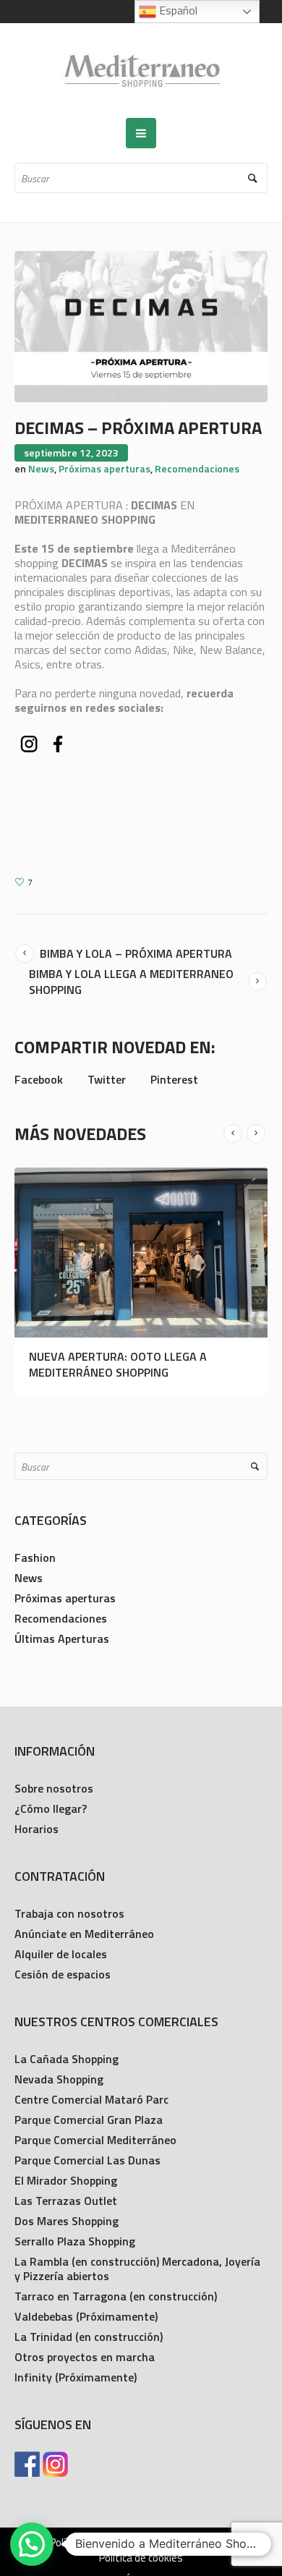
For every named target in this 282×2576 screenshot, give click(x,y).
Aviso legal (191, 2543)
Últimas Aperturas (62, 1638)
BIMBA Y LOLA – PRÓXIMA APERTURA (136, 953)
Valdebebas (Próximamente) (86, 2316)
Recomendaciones (197, 468)
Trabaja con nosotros (69, 1913)
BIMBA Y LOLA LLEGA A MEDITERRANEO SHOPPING (131, 982)
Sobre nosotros (54, 1788)
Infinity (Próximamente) (76, 2377)
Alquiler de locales (61, 1954)
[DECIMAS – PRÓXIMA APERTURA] (141, 325)
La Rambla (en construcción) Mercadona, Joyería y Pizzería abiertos (137, 2269)
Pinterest (174, 1079)
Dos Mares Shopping (67, 2221)
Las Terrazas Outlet (66, 2201)
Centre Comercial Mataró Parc (91, 2099)
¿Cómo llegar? (51, 1808)
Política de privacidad (98, 2543)
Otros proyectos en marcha (85, 2357)
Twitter (107, 1079)
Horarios (37, 1829)
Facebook (39, 1079)
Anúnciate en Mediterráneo (84, 1934)
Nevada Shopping (59, 2079)
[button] (32, 2544)
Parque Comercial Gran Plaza (89, 2120)
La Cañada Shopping (67, 2059)
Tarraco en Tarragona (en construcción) (116, 2296)
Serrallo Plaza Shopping (75, 2241)
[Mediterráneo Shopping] (141, 71)
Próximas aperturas (104, 468)
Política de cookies (141, 2558)
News (41, 468)
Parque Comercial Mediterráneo (95, 2140)
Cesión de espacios (63, 1974)
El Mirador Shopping (66, 2180)
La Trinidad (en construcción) (89, 2337)
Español (177, 10)
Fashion (35, 1557)
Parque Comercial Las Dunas (87, 2160)
